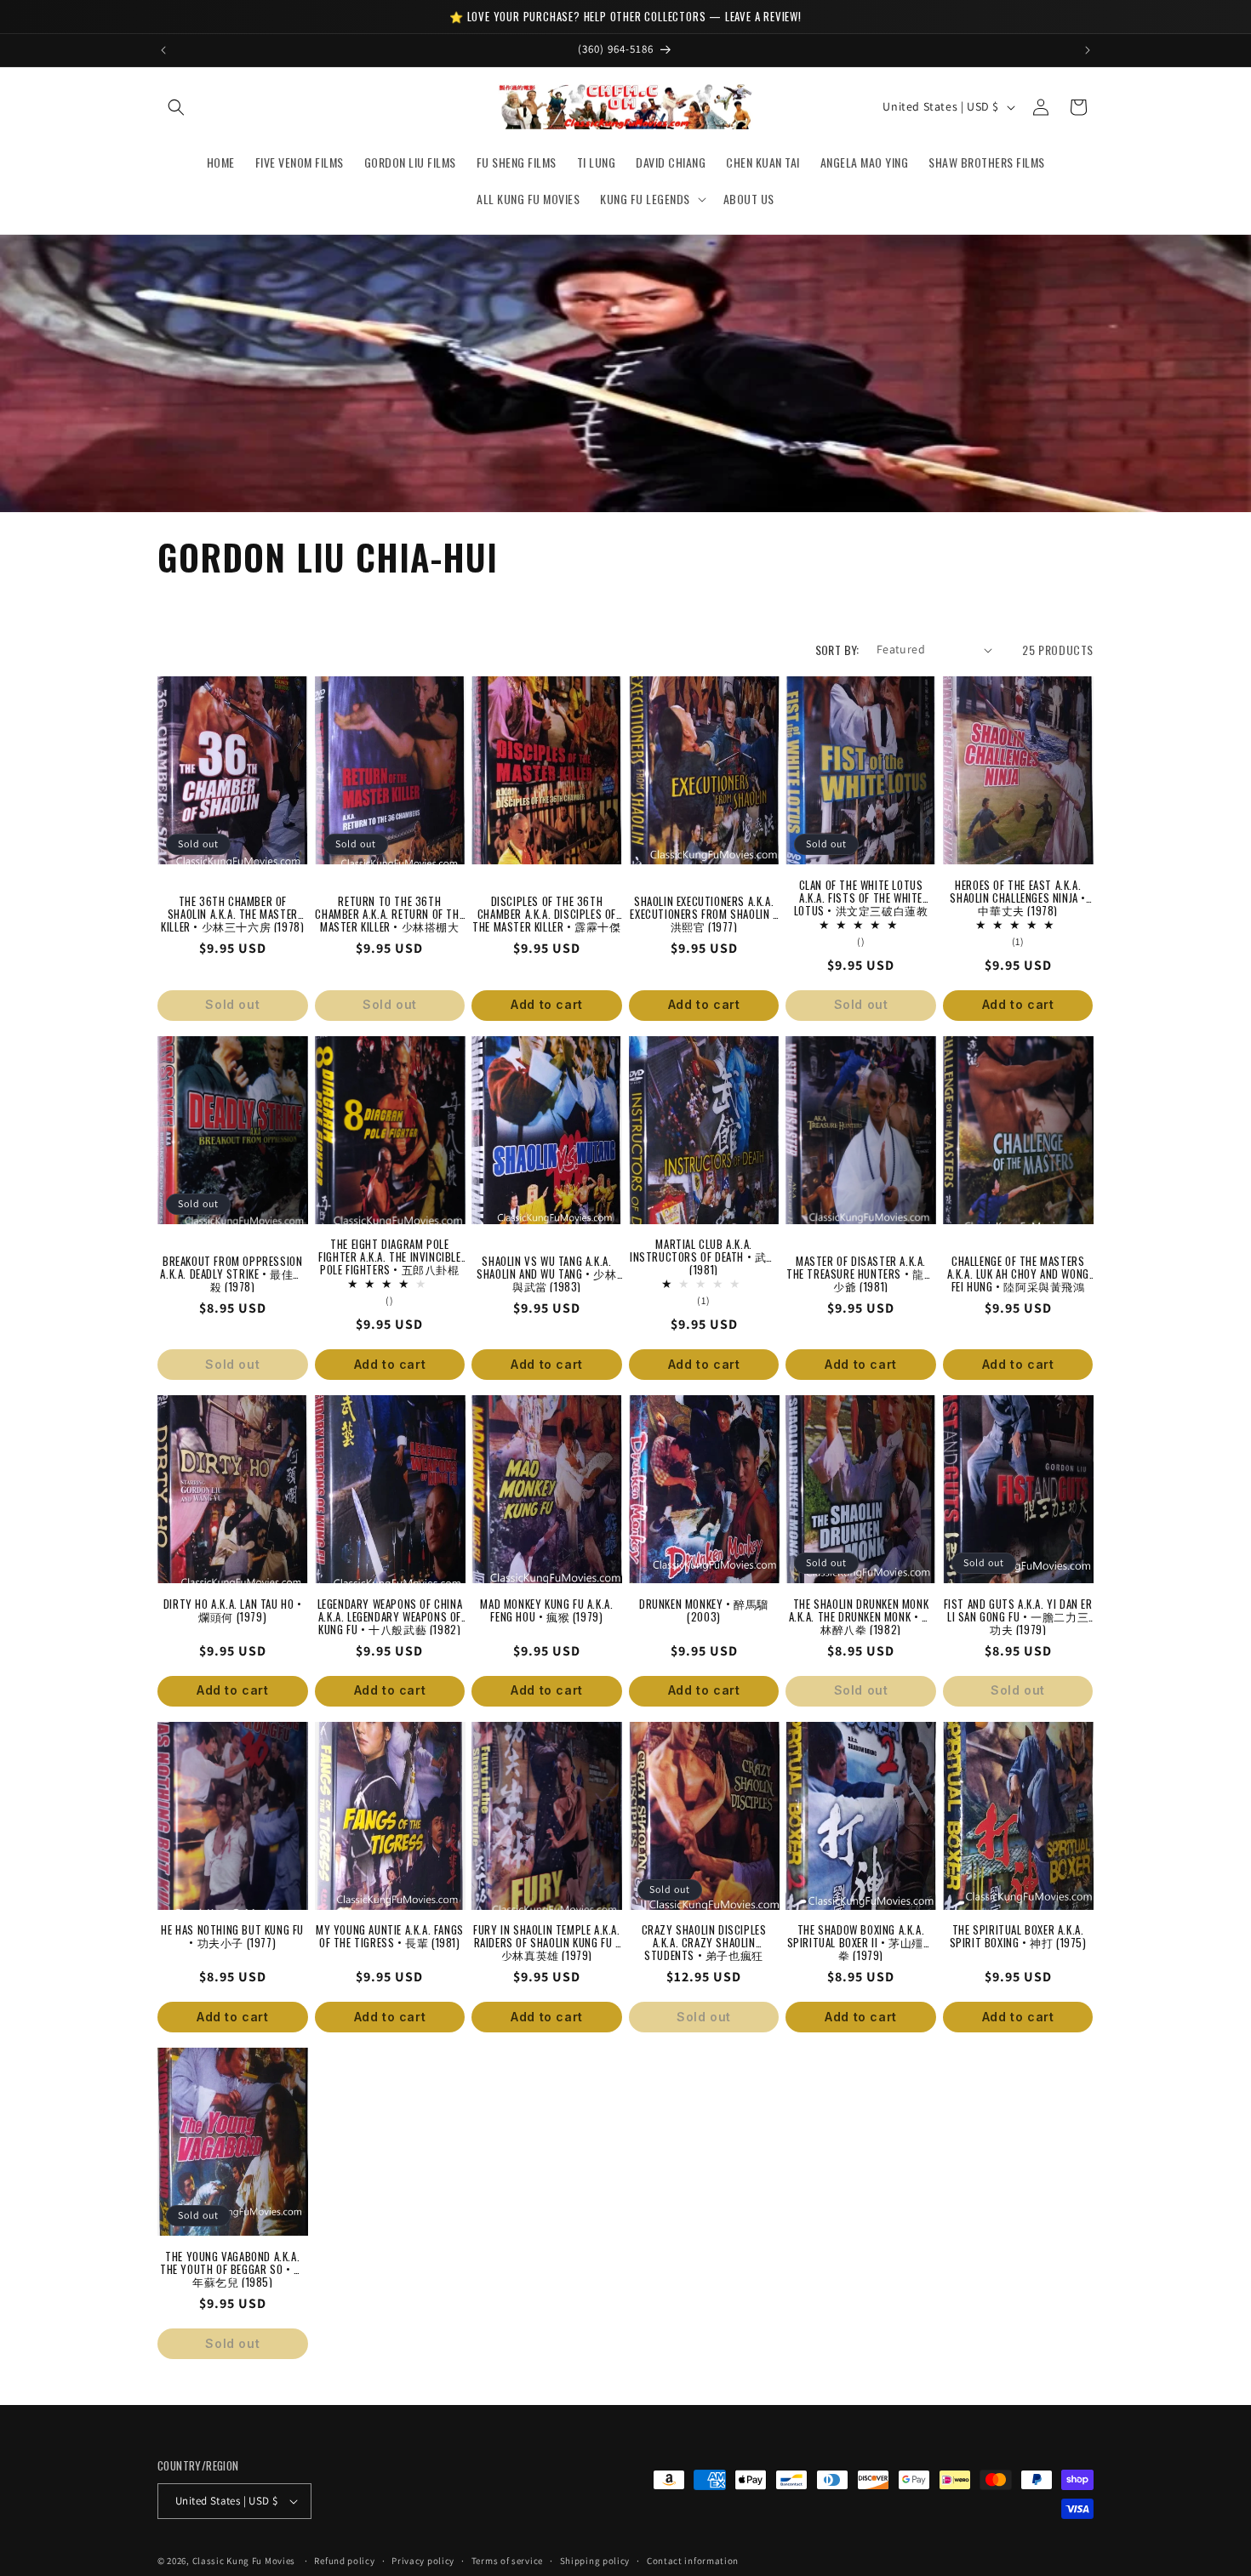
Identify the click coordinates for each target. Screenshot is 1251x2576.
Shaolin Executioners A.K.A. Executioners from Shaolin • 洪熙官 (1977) (703, 908)
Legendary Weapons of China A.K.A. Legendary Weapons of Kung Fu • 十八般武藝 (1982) (390, 1610)
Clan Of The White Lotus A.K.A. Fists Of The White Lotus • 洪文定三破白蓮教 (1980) (861, 892)
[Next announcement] (1088, 50)
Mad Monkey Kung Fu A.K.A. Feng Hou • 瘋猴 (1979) (546, 1610)
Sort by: (837, 650)
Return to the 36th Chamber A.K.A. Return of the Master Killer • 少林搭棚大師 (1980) (389, 908)
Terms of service (507, 2561)
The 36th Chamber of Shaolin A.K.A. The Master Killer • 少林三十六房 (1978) (232, 908)
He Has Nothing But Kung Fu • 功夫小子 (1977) (232, 1936)
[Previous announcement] (163, 50)
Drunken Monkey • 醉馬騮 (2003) (704, 1610)
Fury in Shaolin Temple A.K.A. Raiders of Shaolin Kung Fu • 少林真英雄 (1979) (546, 1936)
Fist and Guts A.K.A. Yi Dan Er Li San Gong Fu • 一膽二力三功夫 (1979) (1018, 1610)
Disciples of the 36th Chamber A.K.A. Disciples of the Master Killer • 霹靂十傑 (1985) (546, 908)
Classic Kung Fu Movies (244, 2561)
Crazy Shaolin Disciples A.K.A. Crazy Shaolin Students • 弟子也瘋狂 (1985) (704, 1936)
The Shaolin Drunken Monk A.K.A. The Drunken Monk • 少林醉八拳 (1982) (861, 1610)
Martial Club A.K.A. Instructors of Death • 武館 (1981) (704, 1251)
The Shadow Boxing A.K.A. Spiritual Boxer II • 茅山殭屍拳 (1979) (861, 1936)
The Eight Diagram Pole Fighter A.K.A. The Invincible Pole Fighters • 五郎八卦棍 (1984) (389, 1251)
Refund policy (344, 2561)
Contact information (693, 2561)
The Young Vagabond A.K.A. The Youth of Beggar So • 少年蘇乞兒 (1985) (233, 2263)
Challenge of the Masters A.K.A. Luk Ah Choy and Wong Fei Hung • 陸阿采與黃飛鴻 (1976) (1018, 1268)
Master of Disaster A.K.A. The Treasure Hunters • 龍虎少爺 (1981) (861, 1268)
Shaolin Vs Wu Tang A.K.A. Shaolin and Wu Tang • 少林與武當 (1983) (546, 1268)
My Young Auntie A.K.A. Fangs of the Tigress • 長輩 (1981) (390, 1936)
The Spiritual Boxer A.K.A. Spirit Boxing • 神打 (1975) (1018, 1936)
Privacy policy (423, 2561)
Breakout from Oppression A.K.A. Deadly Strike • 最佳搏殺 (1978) (232, 1268)
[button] (176, 107)
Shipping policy (595, 2561)
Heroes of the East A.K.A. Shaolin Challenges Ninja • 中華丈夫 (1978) (1018, 892)
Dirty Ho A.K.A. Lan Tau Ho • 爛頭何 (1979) (233, 1610)
